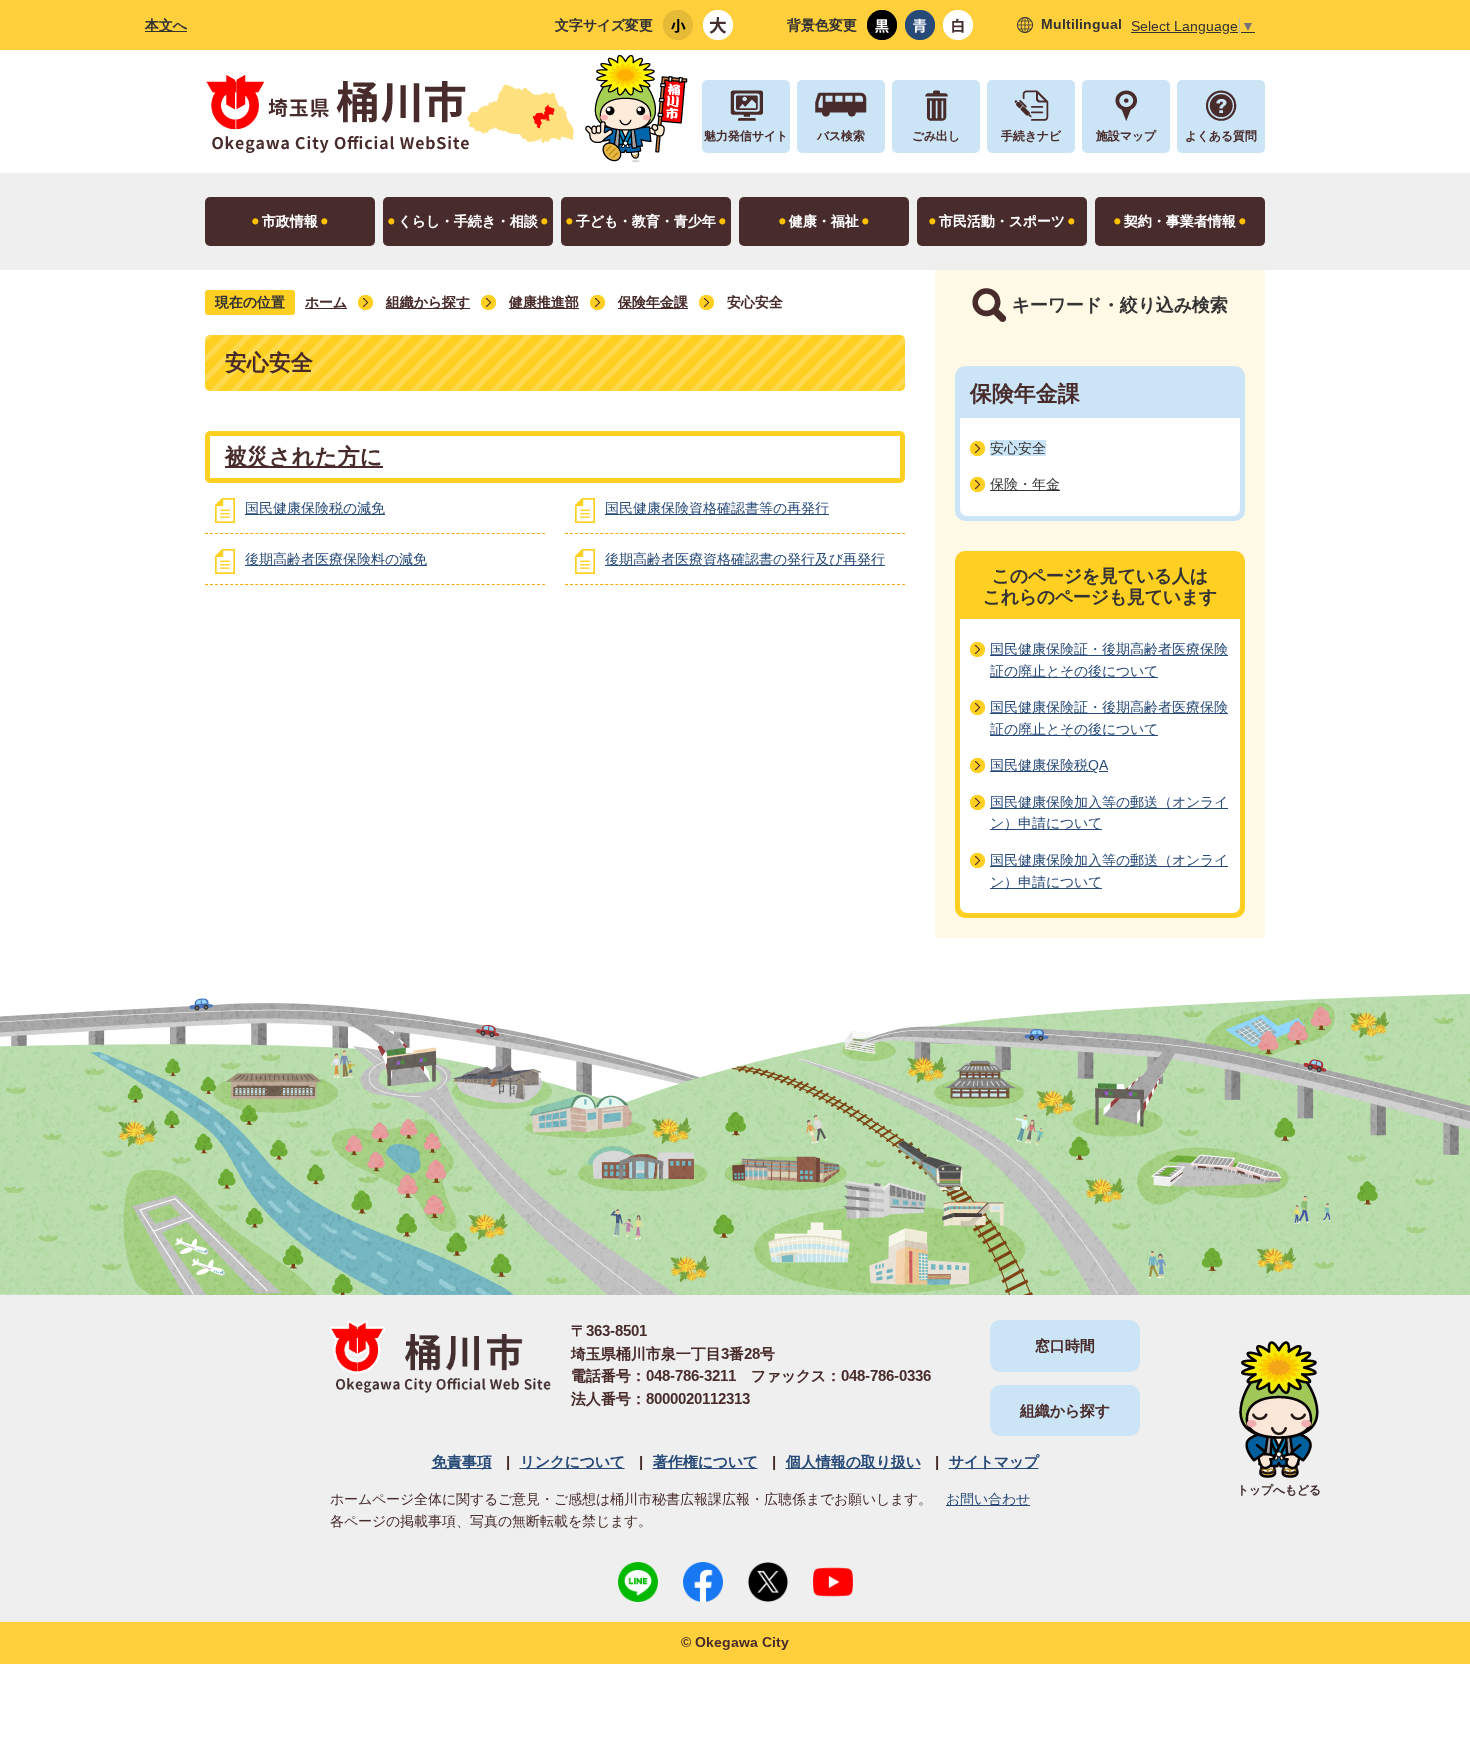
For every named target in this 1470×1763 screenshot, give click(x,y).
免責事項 (462, 1461)
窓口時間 (1065, 1345)
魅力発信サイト (746, 136)
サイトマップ (994, 1461)
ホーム (326, 302)
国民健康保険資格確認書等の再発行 (717, 508)
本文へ (166, 25)
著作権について (705, 1461)
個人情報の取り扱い (853, 1461)
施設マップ (1126, 136)
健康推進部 (544, 302)
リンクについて (572, 1461)
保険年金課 (653, 302)
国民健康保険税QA (1049, 765)
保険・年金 (1025, 484)
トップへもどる (1279, 1490)
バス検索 (841, 136)
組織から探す (428, 302)
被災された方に (304, 456)
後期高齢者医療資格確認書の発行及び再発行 (745, 559)
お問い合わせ (988, 1499)
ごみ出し (936, 136)
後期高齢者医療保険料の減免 (336, 559)
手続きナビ (1031, 136)
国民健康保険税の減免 (315, 508)
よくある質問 (1221, 136)
